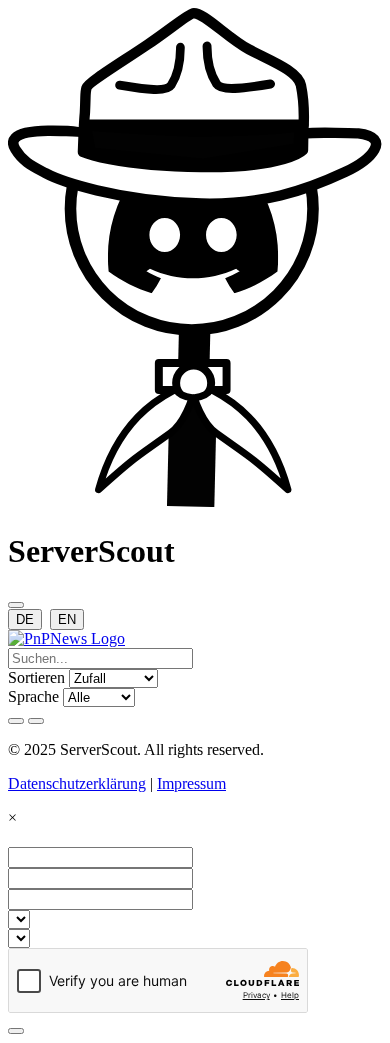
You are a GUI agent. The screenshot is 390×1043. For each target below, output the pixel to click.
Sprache (33, 696)
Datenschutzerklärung (77, 783)
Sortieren (36, 677)
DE (25, 619)
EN (67, 619)
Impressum (191, 783)
